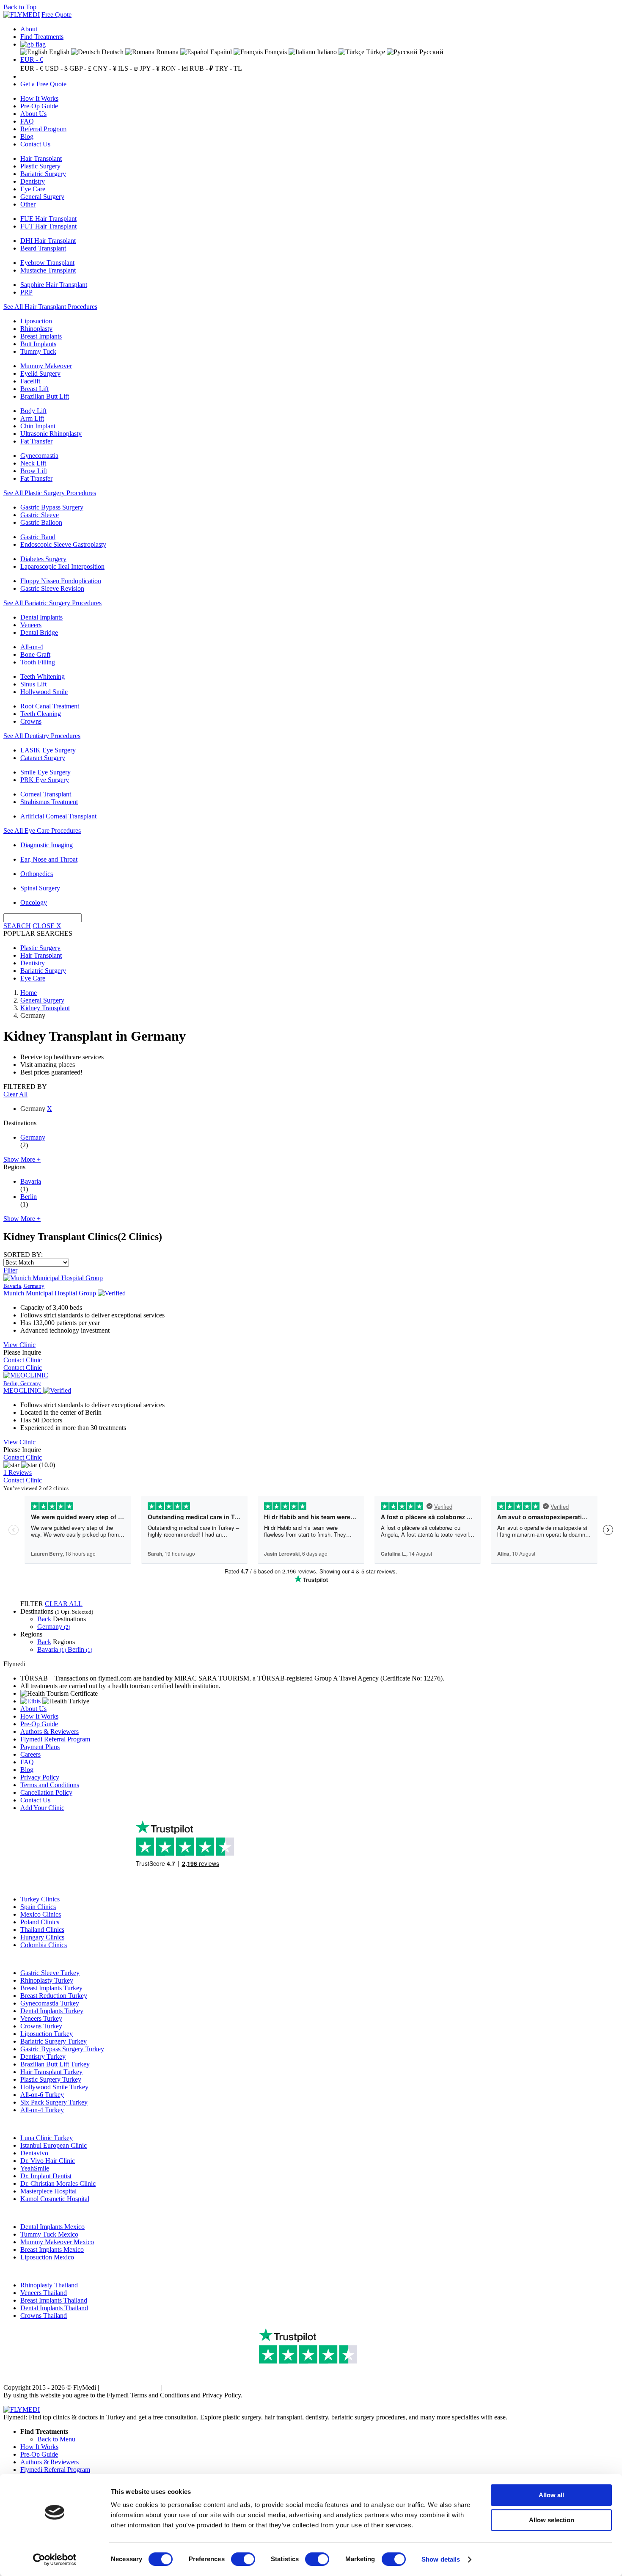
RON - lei (175, 68)
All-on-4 (32, 647)
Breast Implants (41, 336)
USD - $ (56, 68)
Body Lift (33, 411)
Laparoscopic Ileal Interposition (62, 566)
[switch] (243, 2559)
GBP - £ (80, 68)
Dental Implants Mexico (52, 2227)
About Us (33, 114)
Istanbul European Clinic (54, 2145)
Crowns (31, 721)
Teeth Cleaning (41, 714)
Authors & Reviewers (50, 1732)
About (29, 29)
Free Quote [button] (56, 15)
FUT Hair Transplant (48, 226)
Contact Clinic (23, 1360)
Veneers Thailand (44, 2293)
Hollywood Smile (44, 692)
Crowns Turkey (41, 2026)
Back (44, 1619)
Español (220, 52)
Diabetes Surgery (43, 559)
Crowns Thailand (44, 2316)
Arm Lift (32, 418)
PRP (26, 292)
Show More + (22, 1159)
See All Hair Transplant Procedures (50, 307)
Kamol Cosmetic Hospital (55, 2199)
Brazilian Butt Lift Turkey (55, 2064)
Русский (431, 52)
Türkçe (375, 52)
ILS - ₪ (128, 68)
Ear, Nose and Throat (49, 859)
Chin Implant (38, 426)
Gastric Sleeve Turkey (50, 1973)
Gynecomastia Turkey (50, 2003)
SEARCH (17, 926)
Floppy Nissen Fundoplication (61, 581)
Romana (167, 52)
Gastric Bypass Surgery (52, 507)
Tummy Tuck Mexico (49, 2234)
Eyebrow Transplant (47, 263)
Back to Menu (56, 2439)
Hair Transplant (41, 158)
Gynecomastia (39, 456)
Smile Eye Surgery (45, 772)
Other (28, 204)
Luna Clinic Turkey (47, 2138)
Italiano (326, 52)
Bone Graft (35, 654)
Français (275, 52)
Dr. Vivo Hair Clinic (48, 2161)
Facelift (30, 381)
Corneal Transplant (46, 794)
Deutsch (112, 52)
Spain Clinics (38, 1907)
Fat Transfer (36, 441)
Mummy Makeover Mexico (57, 2242)
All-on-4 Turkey (42, 2110)
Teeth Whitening (43, 676)
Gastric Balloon (41, 522)
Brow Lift (34, 471)
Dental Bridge (39, 632)
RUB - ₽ (201, 68)
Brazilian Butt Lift (45, 396)
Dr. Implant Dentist (46, 2176)
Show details (441, 2559)
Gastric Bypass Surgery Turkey (62, 2049)
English (58, 52)
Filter (10, 1270)
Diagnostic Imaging (47, 845)
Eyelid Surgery (40, 373)
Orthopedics (37, 874)
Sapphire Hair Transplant (54, 285)
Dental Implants (41, 617)
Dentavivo (34, 2153)
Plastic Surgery (40, 166)
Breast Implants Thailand (54, 2300)
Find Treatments (42, 37)
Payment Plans (40, 1747)
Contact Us (35, 144)
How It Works (39, 98)
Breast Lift (34, 389)
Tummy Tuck (38, 351)
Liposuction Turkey (47, 2034)
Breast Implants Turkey (51, 1988)
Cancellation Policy (46, 1792)
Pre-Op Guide (39, 106)
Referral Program (43, 129)
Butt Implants (38, 344)
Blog (27, 136)
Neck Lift (33, 463)
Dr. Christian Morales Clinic (58, 2183)
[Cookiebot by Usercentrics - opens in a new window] (55, 2559)
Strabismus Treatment (49, 802)
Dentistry (33, 181)
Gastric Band (38, 537)
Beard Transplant (43, 248)
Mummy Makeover (46, 366)
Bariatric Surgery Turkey (54, 2041)
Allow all (551, 2495)
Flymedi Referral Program (55, 1739)
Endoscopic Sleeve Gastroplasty (63, 544)
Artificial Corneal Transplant (58, 816)
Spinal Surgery (40, 888)
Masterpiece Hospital (48, 2191)
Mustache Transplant (48, 270)
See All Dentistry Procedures (42, 736)
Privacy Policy (40, 1777)
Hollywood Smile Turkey (54, 2087)
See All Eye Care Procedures (42, 831)
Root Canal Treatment (50, 706)
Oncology (34, 902)
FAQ (27, 121)
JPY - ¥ (150, 68)
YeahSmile (35, 2168)
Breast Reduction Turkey (54, 1996)
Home (29, 993)
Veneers (31, 625)
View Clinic (19, 1345)
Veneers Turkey (41, 2018)
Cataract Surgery (43, 758)
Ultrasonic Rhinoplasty (51, 434)
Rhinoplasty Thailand (49, 2285)
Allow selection (552, 2520)
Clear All (15, 1094)
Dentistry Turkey (43, 2057)
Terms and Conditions (50, 1785)
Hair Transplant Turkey (51, 2072)
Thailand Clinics (42, 1930)
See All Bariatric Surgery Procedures (52, 603)
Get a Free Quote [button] (43, 84)
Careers (30, 1754)
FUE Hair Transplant (48, 219)
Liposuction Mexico (47, 2257)
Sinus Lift (33, 684)
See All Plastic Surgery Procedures (50, 493)
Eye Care (33, 189)
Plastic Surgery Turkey (51, 2079)
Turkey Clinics (40, 1899)
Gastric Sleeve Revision (52, 588)
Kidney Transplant (45, 1008)
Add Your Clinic (42, 1808)
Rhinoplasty (36, 329)
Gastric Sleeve (40, 515)
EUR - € (32, 59)
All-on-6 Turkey (42, 2095)
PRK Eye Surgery (45, 780)
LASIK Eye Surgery (48, 750)
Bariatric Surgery (43, 174)
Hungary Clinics (42, 1937)
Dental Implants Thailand (54, 2308)
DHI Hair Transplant (48, 241)
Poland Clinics (40, 1922)
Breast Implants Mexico (52, 2250)
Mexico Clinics (41, 1914)
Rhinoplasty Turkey (47, 1980)
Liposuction (36, 321)
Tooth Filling (38, 662)
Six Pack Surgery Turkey (54, 2102)
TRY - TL (228, 68)
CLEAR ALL (64, 1604)
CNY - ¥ (105, 68)
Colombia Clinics (44, 1945)
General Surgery (42, 197)
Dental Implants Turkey (52, 2011)
